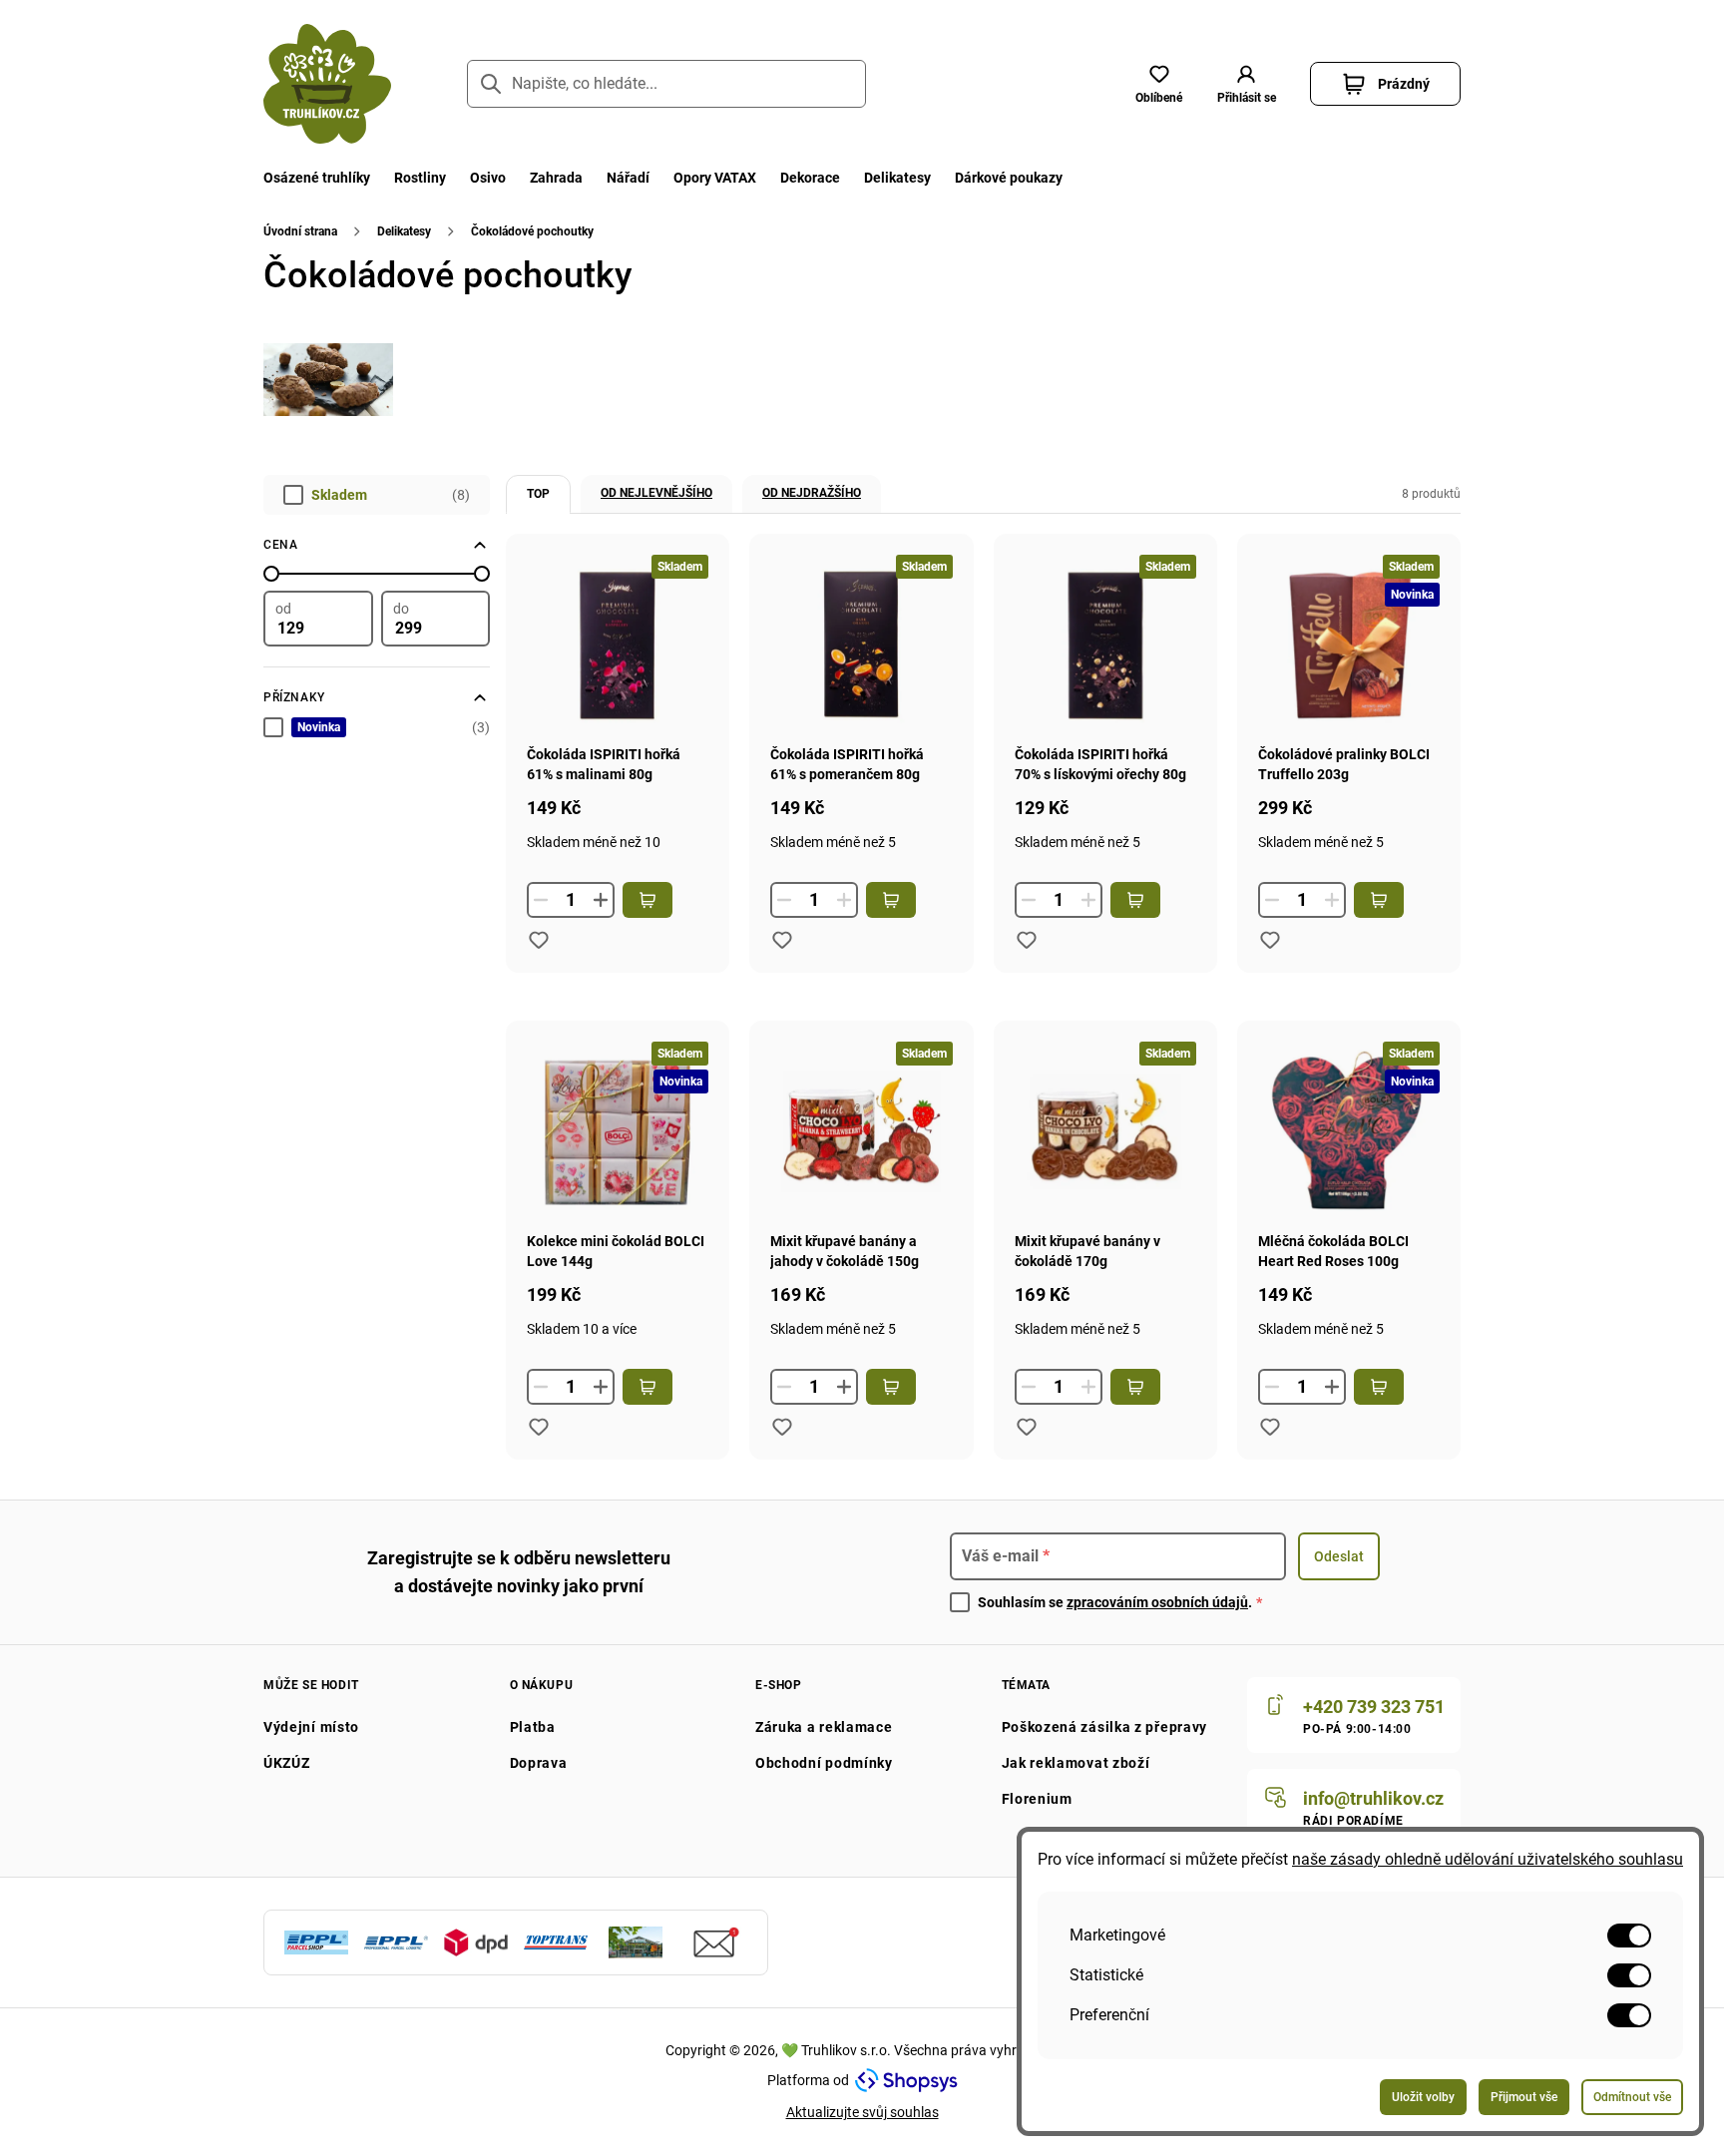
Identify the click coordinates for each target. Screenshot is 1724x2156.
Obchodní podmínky (824, 1763)
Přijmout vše (1524, 2097)
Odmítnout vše (1632, 2097)
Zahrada (556, 178)
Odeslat (1339, 1556)
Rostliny (420, 178)
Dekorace (810, 178)
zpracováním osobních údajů (1157, 1602)
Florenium (1037, 1799)
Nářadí (628, 178)
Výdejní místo (311, 1727)
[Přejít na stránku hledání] (491, 84)
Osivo (488, 178)
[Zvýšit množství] (601, 900)
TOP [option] (538, 494)
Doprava (539, 1763)
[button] (1246, 84)
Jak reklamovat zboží (1076, 1763)
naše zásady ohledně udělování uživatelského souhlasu (1488, 1859)
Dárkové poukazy (1009, 178)
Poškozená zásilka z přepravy (1105, 1727)
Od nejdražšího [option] (812, 493)
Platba (533, 1727)
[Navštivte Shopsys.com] (906, 2080)
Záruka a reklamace (824, 1727)
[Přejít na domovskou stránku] (327, 84)
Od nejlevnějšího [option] (656, 493)
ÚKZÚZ (287, 1763)
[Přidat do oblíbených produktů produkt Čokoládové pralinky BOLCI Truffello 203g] (1270, 940)
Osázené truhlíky (317, 178)
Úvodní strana (300, 231)
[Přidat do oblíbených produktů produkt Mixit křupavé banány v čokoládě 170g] (1027, 1427)
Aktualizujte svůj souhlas (862, 2112)
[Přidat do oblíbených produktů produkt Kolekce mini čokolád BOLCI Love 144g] (539, 1427)
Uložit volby (1423, 2097)
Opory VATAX (715, 178)
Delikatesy (897, 178)
